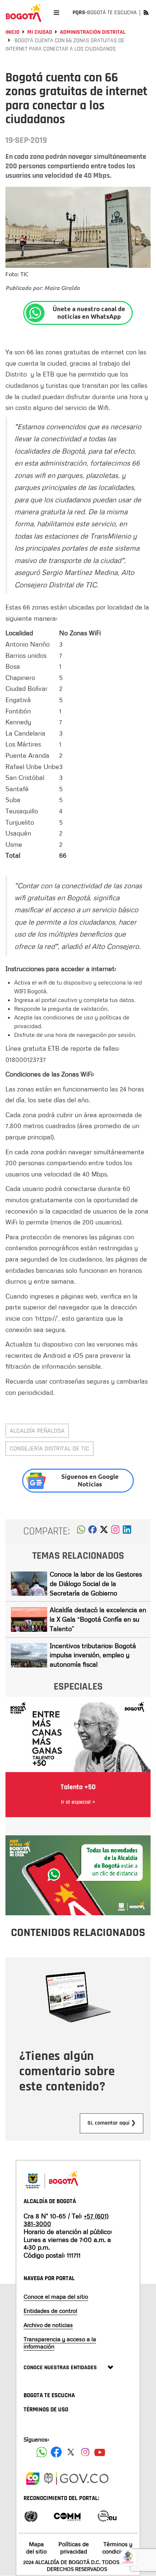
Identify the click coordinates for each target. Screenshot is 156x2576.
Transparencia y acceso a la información (60, 2342)
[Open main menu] (56, 13)
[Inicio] (24, 13)
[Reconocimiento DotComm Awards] (67, 2515)
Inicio (13, 32)
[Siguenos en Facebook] (42, 2452)
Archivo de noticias (48, 2325)
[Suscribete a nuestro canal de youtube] (100, 2452)
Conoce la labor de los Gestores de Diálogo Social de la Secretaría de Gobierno (96, 1583)
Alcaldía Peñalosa (37, 1431)
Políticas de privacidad (74, 2547)
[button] (81, 1531)
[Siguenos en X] (71, 2452)
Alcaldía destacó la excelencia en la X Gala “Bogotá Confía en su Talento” (98, 1619)
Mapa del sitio (36, 2547)
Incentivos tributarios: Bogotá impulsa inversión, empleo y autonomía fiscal (93, 1655)
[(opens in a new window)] (115, 1531)
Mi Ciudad (40, 32)
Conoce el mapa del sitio (56, 2297)
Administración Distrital (93, 32)
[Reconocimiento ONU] (31, 2515)
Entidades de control (50, 2311)
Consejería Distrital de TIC (50, 1448)
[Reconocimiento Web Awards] (107, 2515)
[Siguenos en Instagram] (85, 2452)
